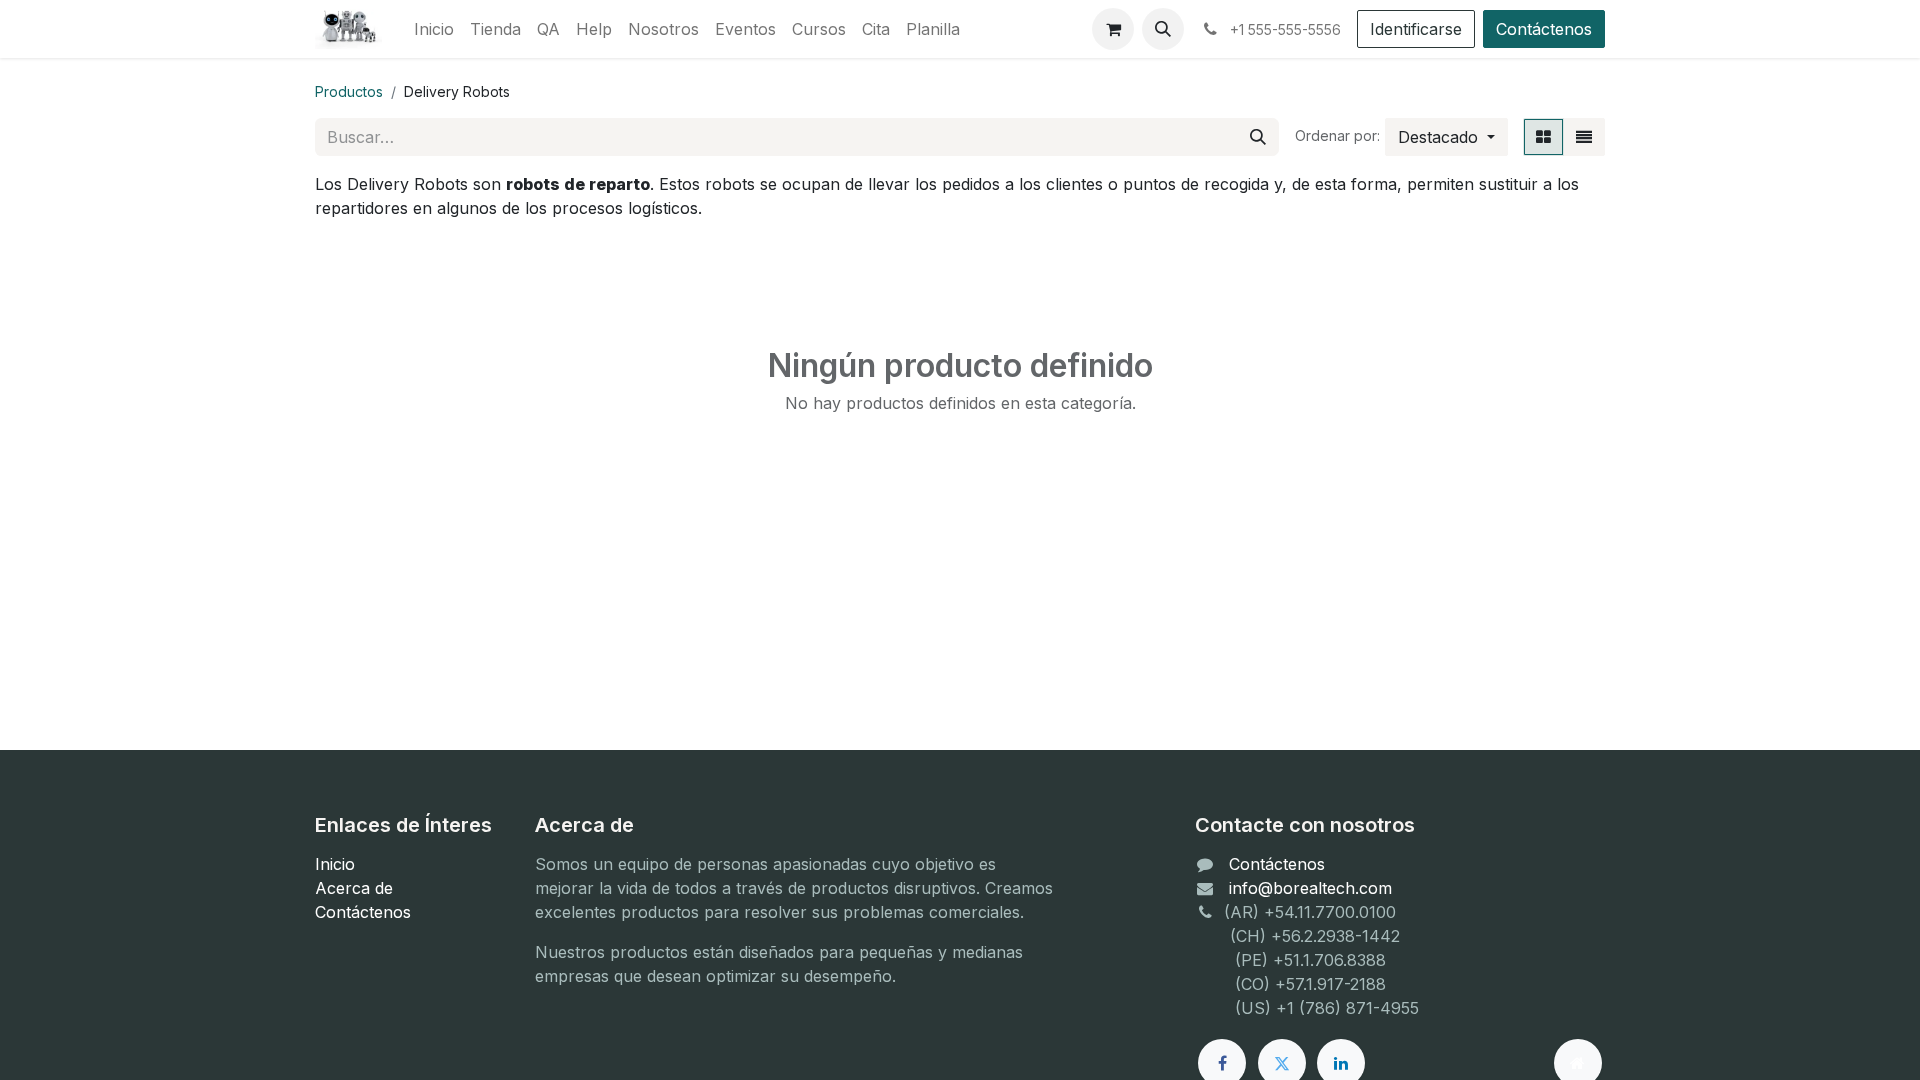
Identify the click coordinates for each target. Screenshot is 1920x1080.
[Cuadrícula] (1543, 137)
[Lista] (1584, 137)
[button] (1163, 29)
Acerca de (354, 888)
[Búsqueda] (1258, 137)
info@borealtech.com (1310, 888)
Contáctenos (1544, 29)
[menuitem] (434, 29)
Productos (349, 91)
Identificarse (1416, 29)
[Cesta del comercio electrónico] (1113, 29)
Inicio (335, 864)
